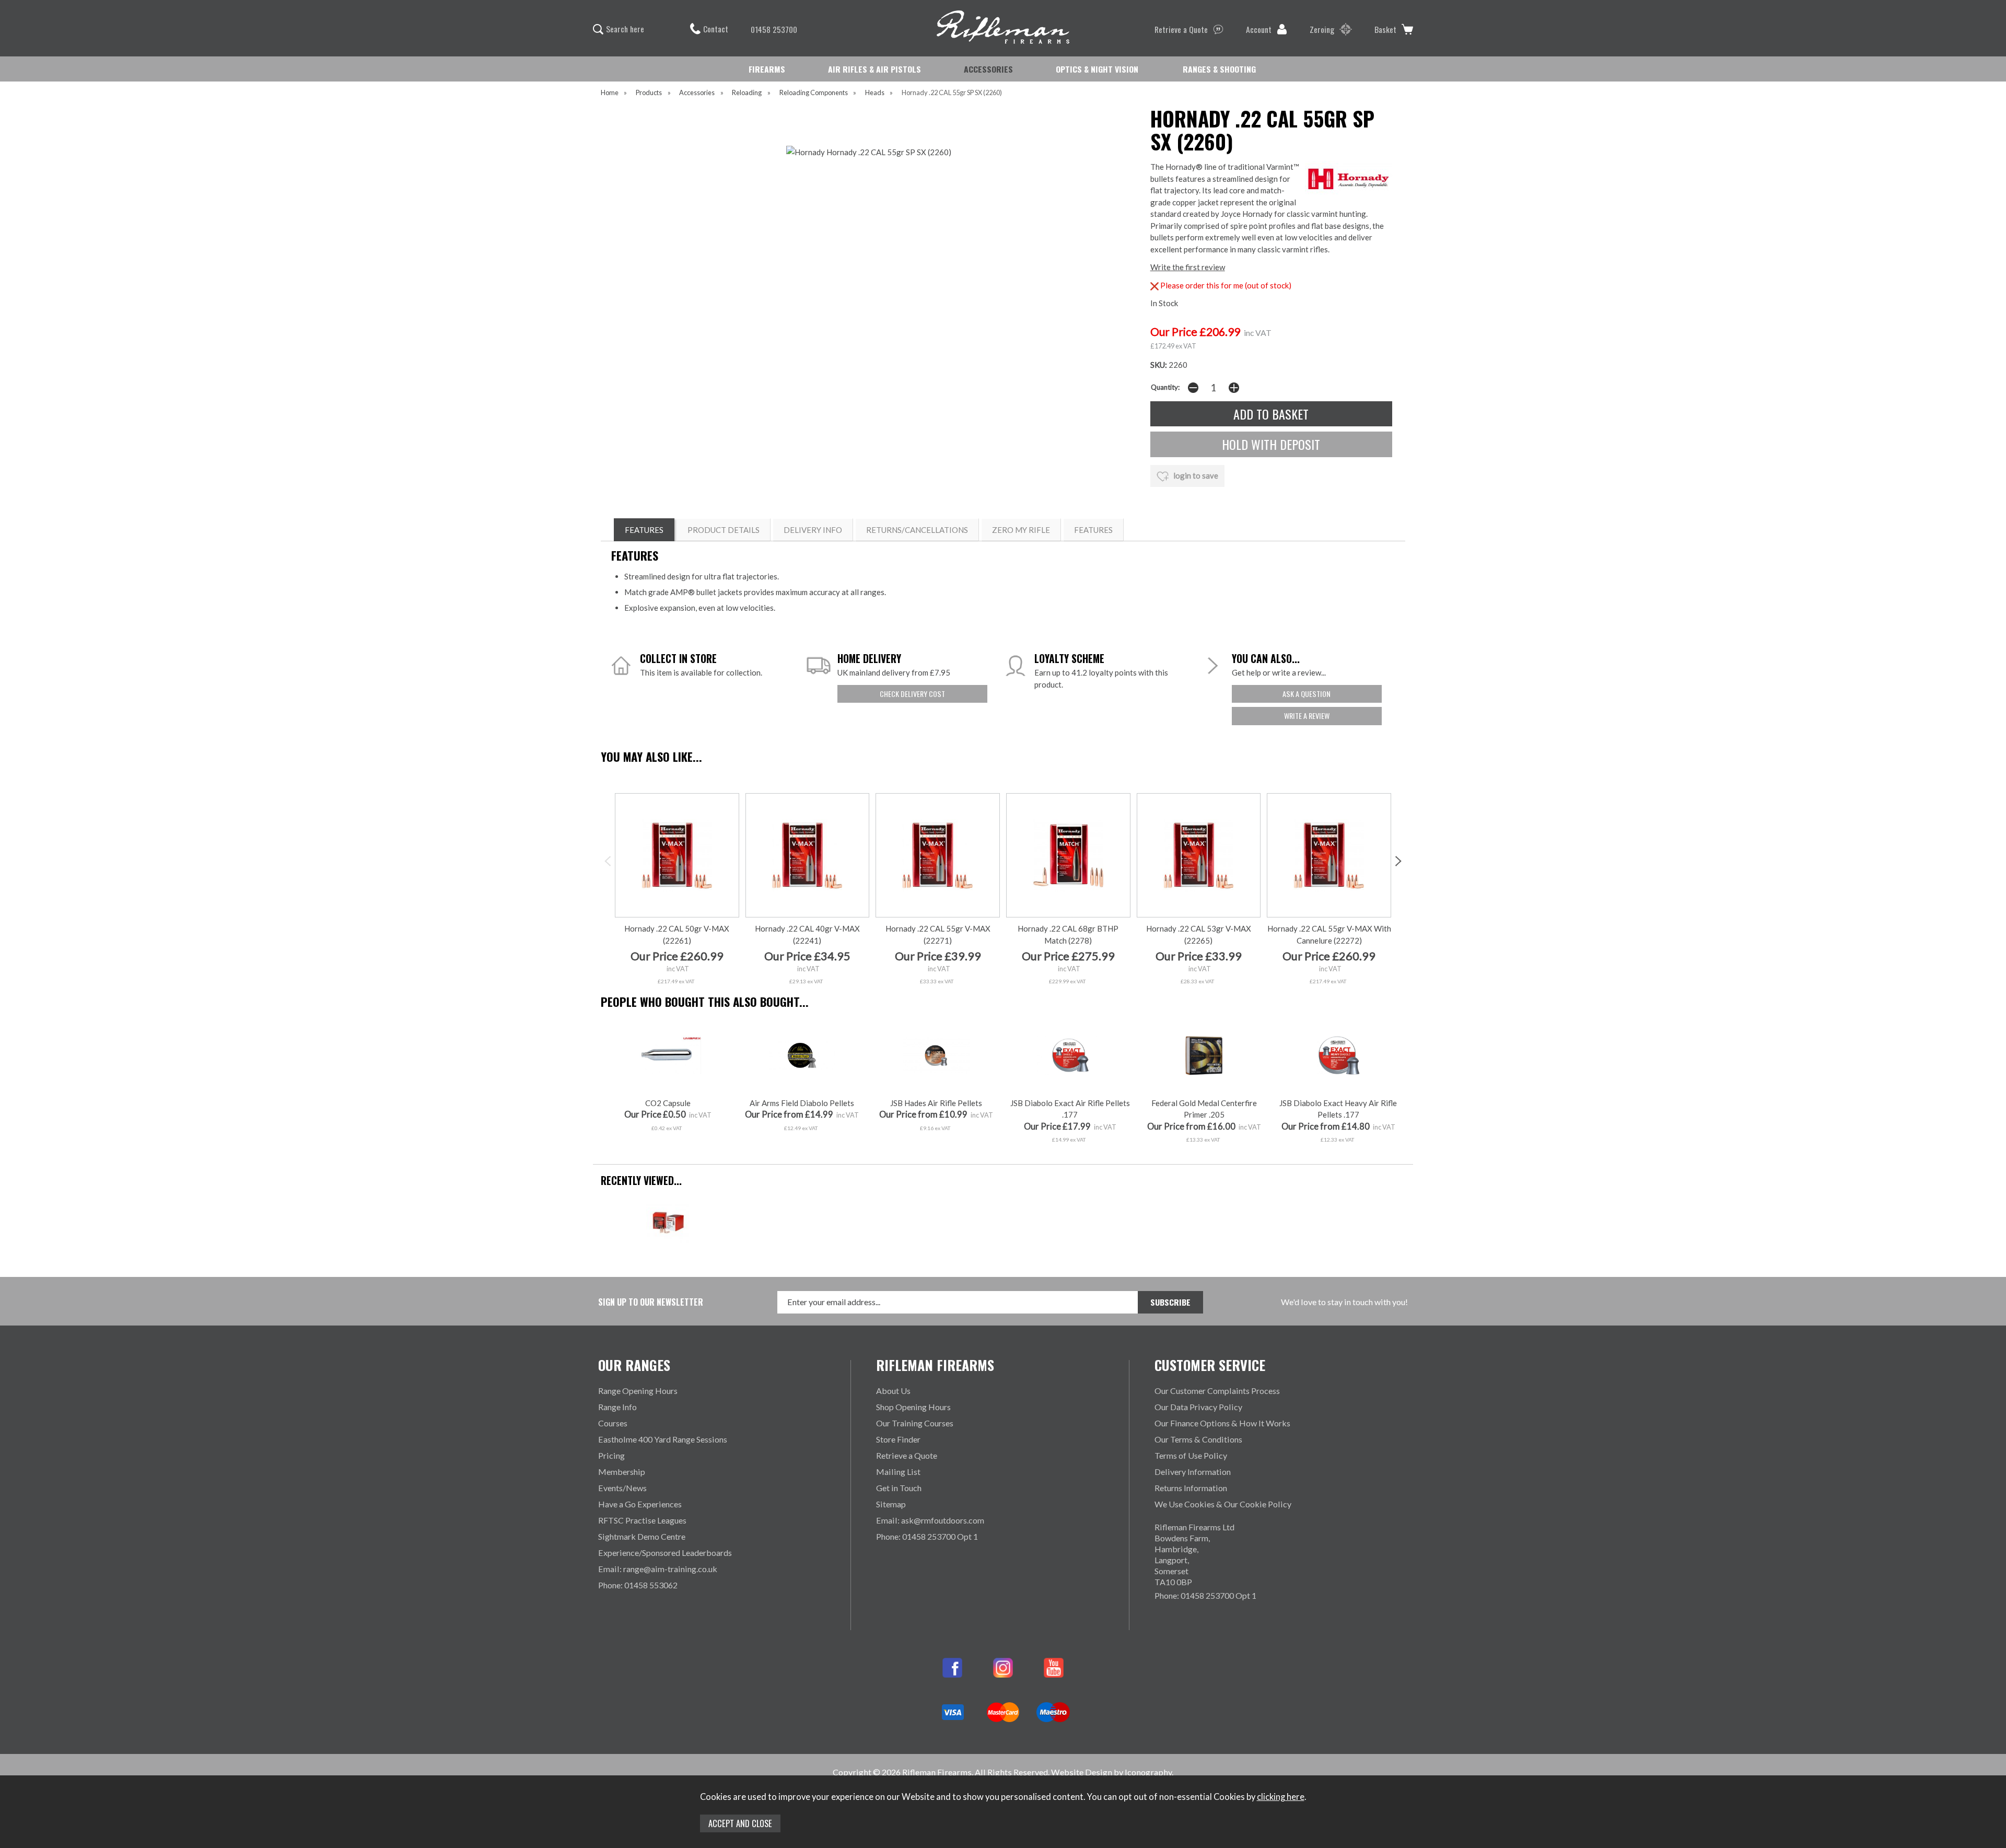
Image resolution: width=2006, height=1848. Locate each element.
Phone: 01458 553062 (638, 1585)
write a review (1307, 716)
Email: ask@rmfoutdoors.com (930, 1520)
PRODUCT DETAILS (724, 530)
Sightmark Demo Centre (642, 1536)
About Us (893, 1391)
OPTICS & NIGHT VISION (1097, 69)
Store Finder (898, 1439)
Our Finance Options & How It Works (1222, 1423)
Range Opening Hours (638, 1391)
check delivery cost (912, 694)
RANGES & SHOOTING (1219, 69)
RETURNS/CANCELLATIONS (917, 530)
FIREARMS (767, 69)
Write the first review (1188, 267)
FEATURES (644, 530)
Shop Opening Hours (913, 1407)
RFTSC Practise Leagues (642, 1520)
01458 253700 (774, 29)
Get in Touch (899, 1488)
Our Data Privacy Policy (1198, 1407)
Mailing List (898, 1472)
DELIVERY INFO (813, 530)
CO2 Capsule (668, 1103)
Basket (1385, 29)
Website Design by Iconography (1111, 1772)
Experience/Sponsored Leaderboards (665, 1553)
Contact (716, 29)
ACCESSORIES (988, 69)
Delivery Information (1193, 1472)
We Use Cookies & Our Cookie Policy (1223, 1504)
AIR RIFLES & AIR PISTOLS (874, 69)
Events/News (622, 1488)
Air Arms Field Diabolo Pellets (802, 1103)
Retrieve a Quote (1181, 29)
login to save (1195, 475)
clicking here (1281, 1797)
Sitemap (891, 1504)
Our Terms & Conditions (1198, 1439)
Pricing (611, 1455)
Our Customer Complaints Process (1217, 1391)
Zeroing (1322, 29)
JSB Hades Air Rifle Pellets (936, 1103)
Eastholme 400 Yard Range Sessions (663, 1439)
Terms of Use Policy (1191, 1455)
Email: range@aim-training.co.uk (658, 1569)
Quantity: (1165, 387)
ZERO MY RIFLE (1021, 530)
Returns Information (1191, 1488)
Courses (613, 1423)
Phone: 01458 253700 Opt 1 (927, 1536)
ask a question (1307, 694)
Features (1093, 530)
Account (1259, 29)
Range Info (617, 1407)
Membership (622, 1472)
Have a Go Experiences (640, 1504)
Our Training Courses (915, 1423)
